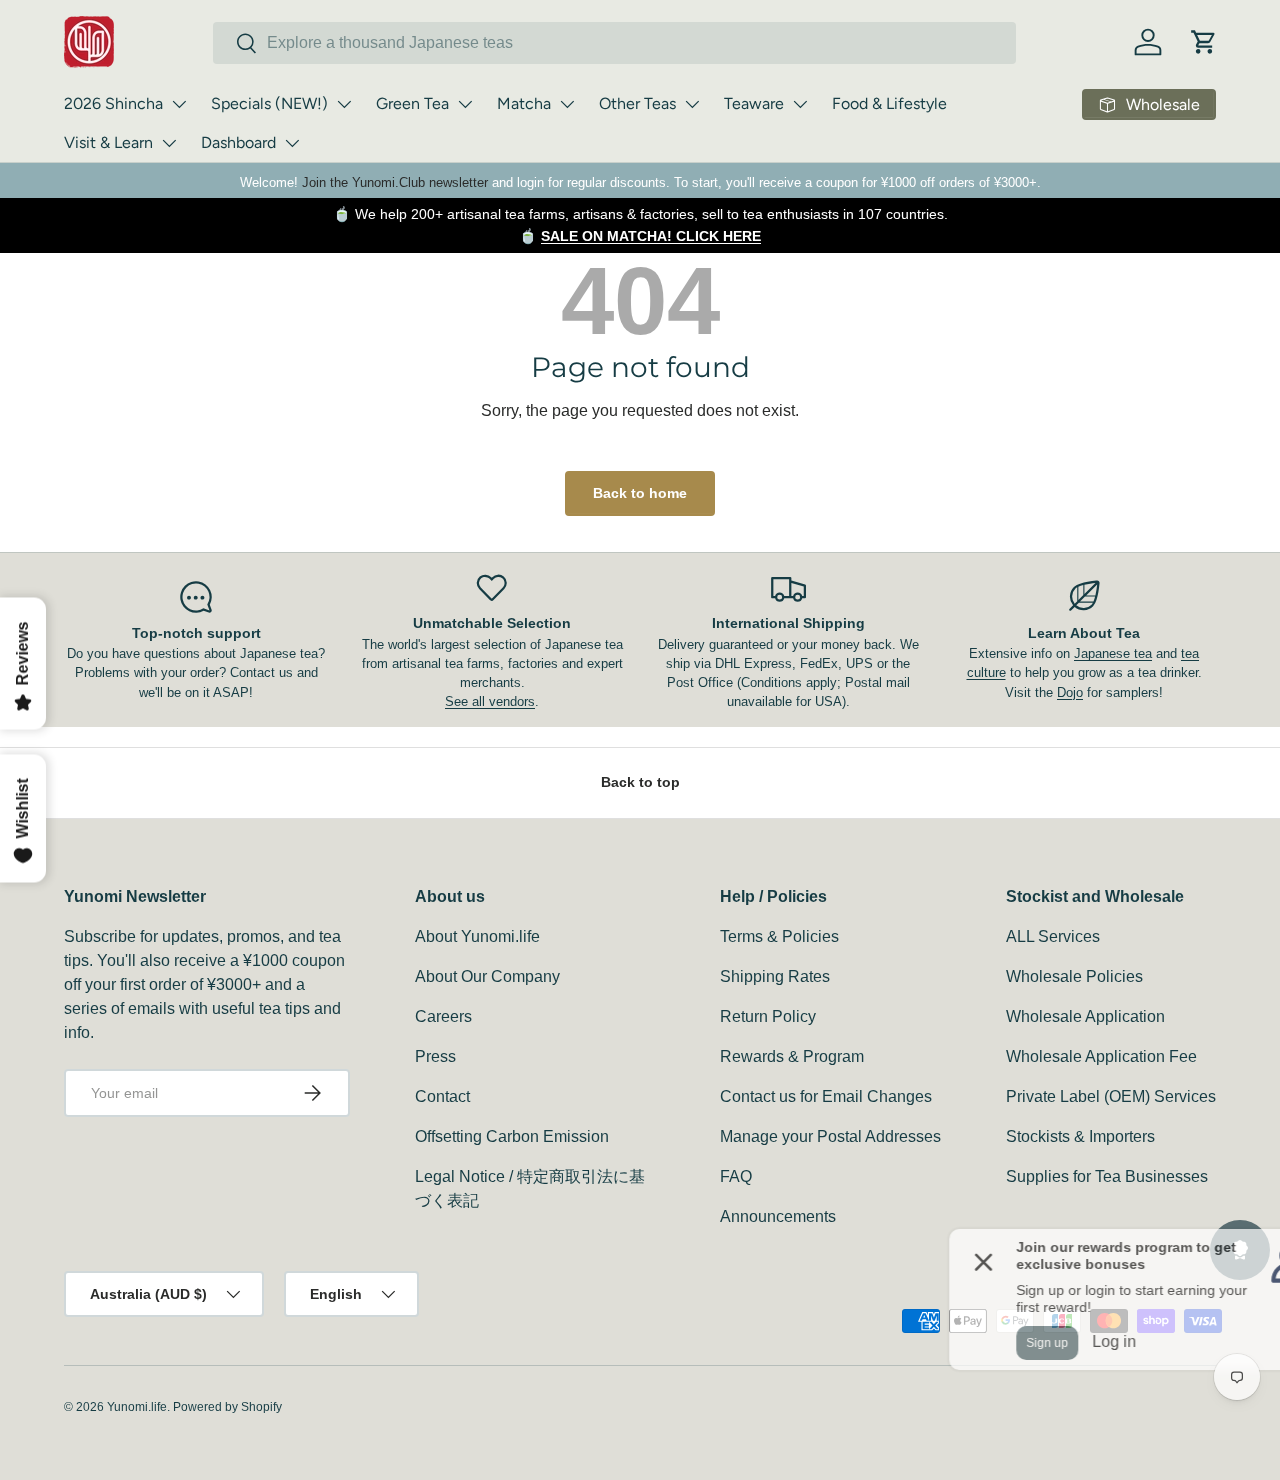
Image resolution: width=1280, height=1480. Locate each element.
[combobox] (614, 43)
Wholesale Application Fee (1101, 1056)
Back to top (640, 782)
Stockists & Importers (1080, 1136)
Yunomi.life (137, 1407)
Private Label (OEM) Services (1111, 1096)
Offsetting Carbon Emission (512, 1136)
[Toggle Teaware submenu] (800, 104)
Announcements (778, 1216)
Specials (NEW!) (269, 103)
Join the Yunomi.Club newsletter (395, 182)
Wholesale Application (1085, 1016)
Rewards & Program (792, 1056)
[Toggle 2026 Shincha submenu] (179, 104)
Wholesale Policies (1074, 976)
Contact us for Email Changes (826, 1096)
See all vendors (490, 701)
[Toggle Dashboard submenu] (292, 143)
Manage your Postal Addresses (830, 1136)
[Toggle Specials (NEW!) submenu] (344, 104)
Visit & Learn (108, 142)
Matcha (524, 103)
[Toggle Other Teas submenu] (692, 104)
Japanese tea (1113, 653)
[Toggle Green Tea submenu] (465, 104)
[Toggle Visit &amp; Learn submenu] (169, 143)
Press (435, 1056)
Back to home (640, 493)
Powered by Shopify (227, 1407)
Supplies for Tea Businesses (1107, 1176)
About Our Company (487, 976)
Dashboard (238, 142)
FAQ (736, 1176)
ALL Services (1053, 936)
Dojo (1070, 692)
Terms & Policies (779, 936)
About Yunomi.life (477, 936)
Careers (443, 1016)
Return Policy (768, 1016)
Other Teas (637, 103)
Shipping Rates (775, 976)
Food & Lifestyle (889, 103)
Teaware (754, 103)
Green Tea (412, 103)
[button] (1204, 42)
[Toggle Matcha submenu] (567, 104)
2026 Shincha (113, 103)
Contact (442, 1096)
